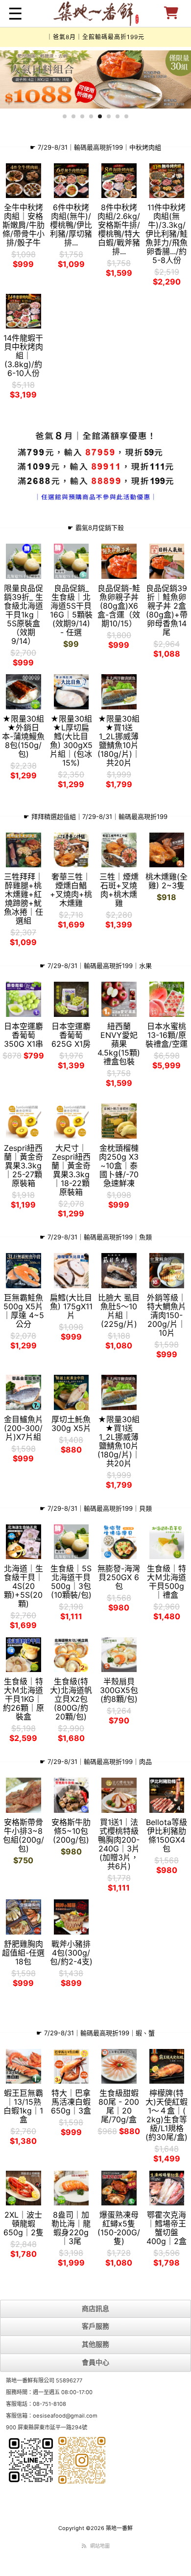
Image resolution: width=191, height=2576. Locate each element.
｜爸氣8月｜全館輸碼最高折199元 (95, 37)
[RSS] (84, 2546)
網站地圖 (100, 2546)
